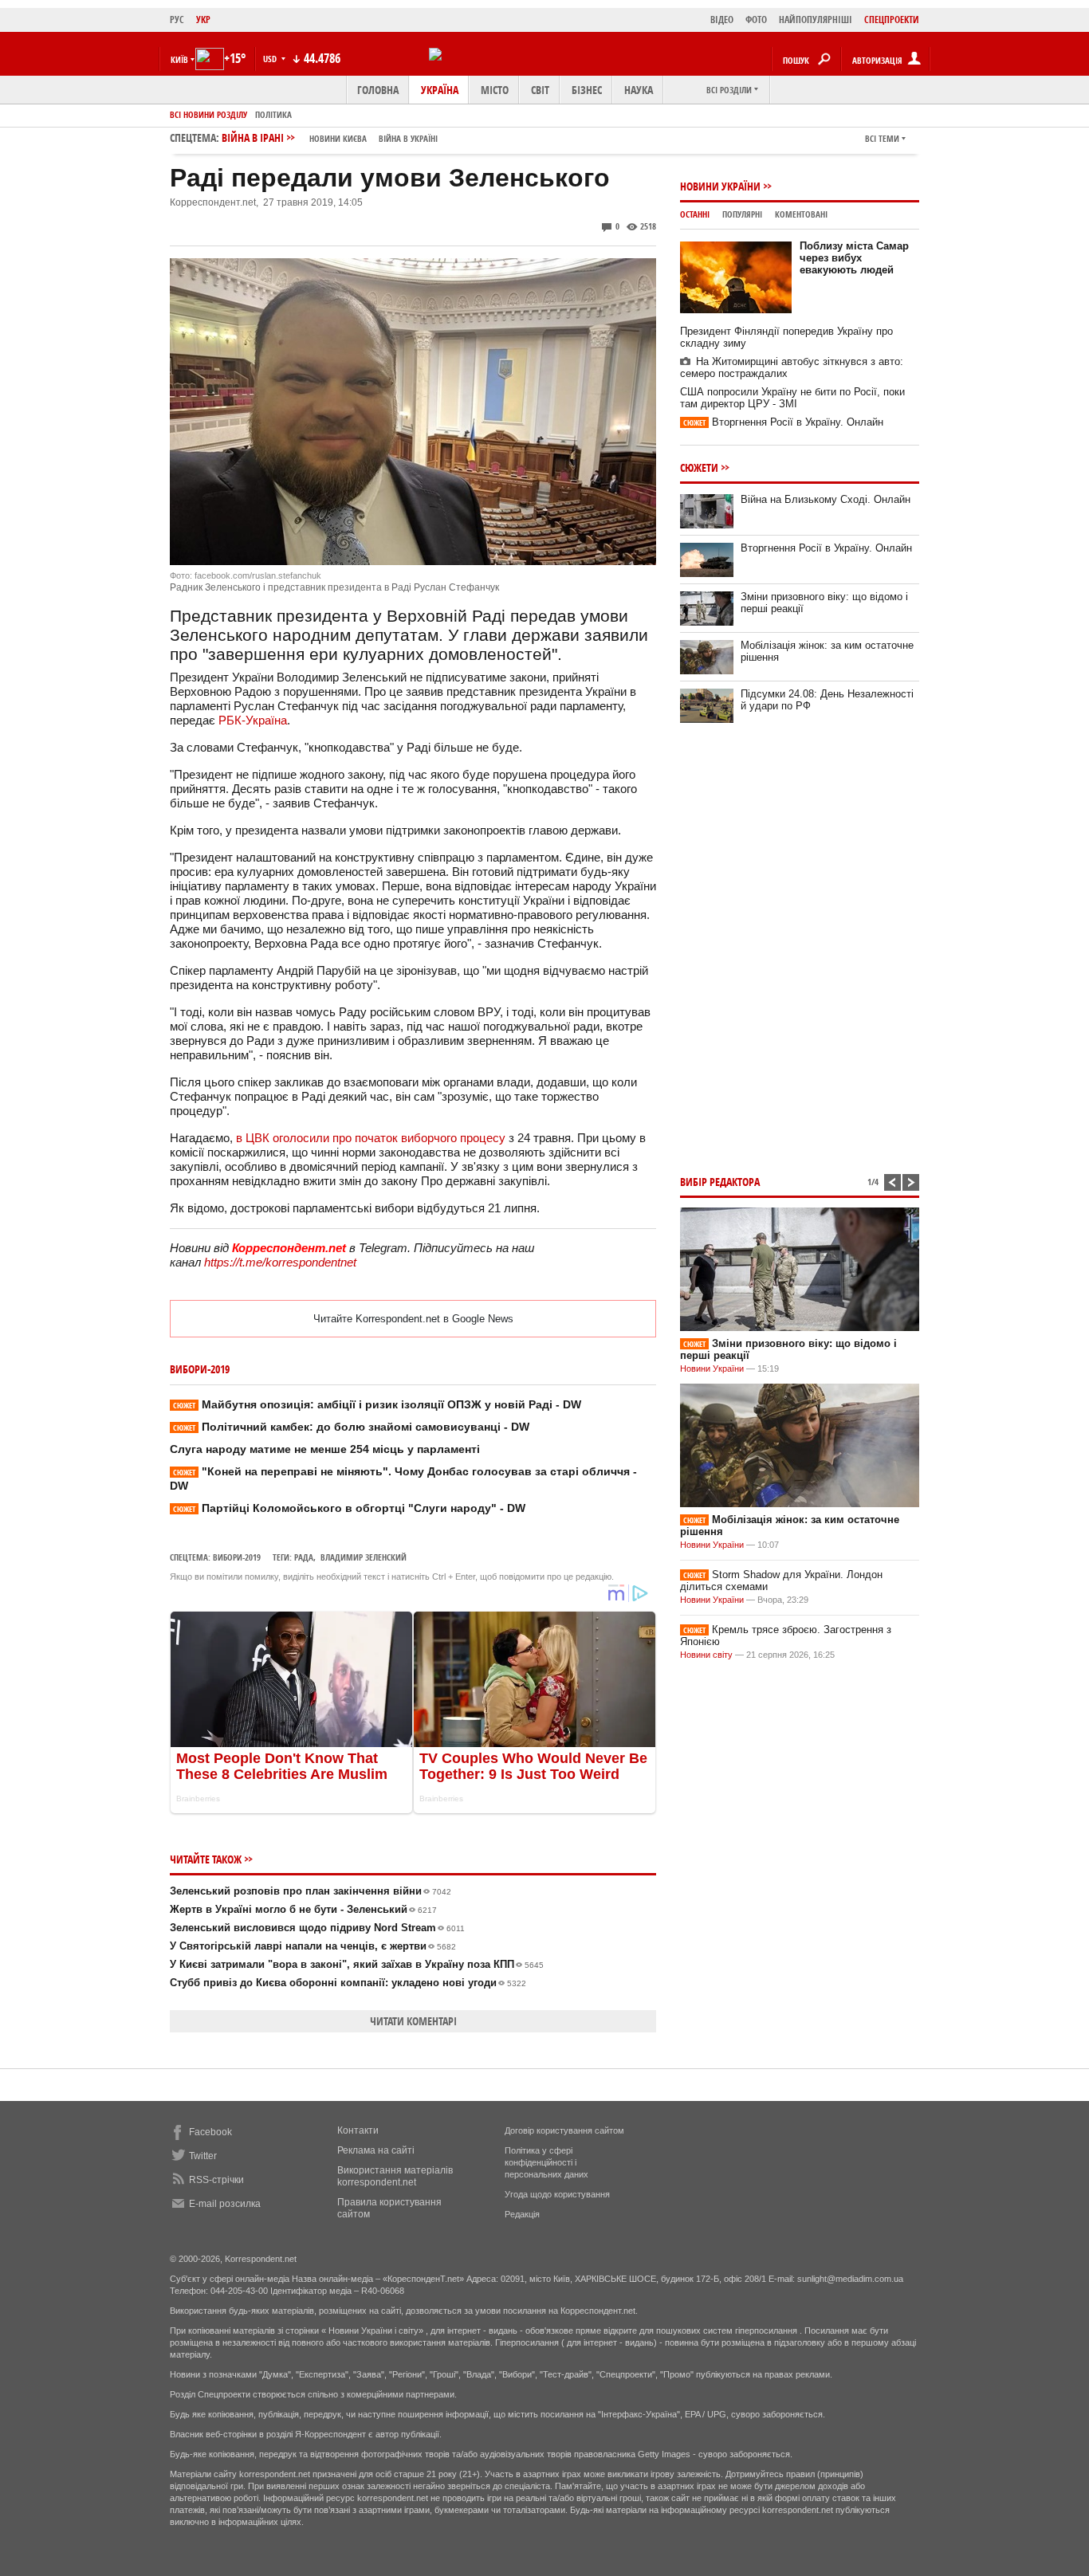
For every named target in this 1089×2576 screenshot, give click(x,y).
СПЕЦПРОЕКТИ (892, 20)
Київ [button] (179, 59)
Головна (378, 90)
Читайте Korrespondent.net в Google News (413, 1319)
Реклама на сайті (376, 2150)
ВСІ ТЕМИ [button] (882, 138)
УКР (203, 20)
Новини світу (706, 1655)
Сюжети (699, 467)
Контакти (358, 2130)
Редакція (522, 2214)
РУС (177, 20)
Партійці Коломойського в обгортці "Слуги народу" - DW (349, 1508)
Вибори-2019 (237, 1557)
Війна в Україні (408, 138)
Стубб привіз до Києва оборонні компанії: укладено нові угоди (348, 1983)
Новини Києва (338, 138)
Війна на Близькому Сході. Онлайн (826, 499)
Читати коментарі (413, 2021)
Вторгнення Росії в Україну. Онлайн (783, 422)
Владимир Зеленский (364, 1557)
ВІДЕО (722, 20)
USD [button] (271, 59)
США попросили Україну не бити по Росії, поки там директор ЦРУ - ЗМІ (792, 398)
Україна (440, 90)
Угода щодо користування (557, 2194)
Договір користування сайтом (564, 2130)
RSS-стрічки (216, 2180)
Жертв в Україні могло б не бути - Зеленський (303, 1909)
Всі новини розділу (208, 114)
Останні (695, 214)
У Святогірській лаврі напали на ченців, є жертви (313, 1946)
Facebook (210, 2132)
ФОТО (756, 20)
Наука (639, 90)
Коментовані (801, 214)
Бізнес (587, 90)
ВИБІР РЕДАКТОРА (720, 1182)
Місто (495, 90)
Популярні (742, 214)
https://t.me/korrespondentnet (280, 1262)
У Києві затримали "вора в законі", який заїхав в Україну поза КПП (357, 1964)
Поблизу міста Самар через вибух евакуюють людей (854, 258)
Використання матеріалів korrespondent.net (395, 2176)
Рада (304, 1557)
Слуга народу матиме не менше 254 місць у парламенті (325, 1449)
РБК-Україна (253, 720)
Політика (273, 114)
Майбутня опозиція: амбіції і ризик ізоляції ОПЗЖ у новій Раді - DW (377, 1404)
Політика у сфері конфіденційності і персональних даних (546, 2162)
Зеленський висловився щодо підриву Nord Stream (317, 1928)
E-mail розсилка (225, 2204)
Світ (540, 90)
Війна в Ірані (330, 137)
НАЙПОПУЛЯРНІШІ (816, 20)
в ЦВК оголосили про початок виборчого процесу (371, 1138)
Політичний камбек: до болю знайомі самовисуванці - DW (351, 1427)
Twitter (203, 2156)
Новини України (720, 186)
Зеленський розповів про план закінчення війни (311, 1891)
